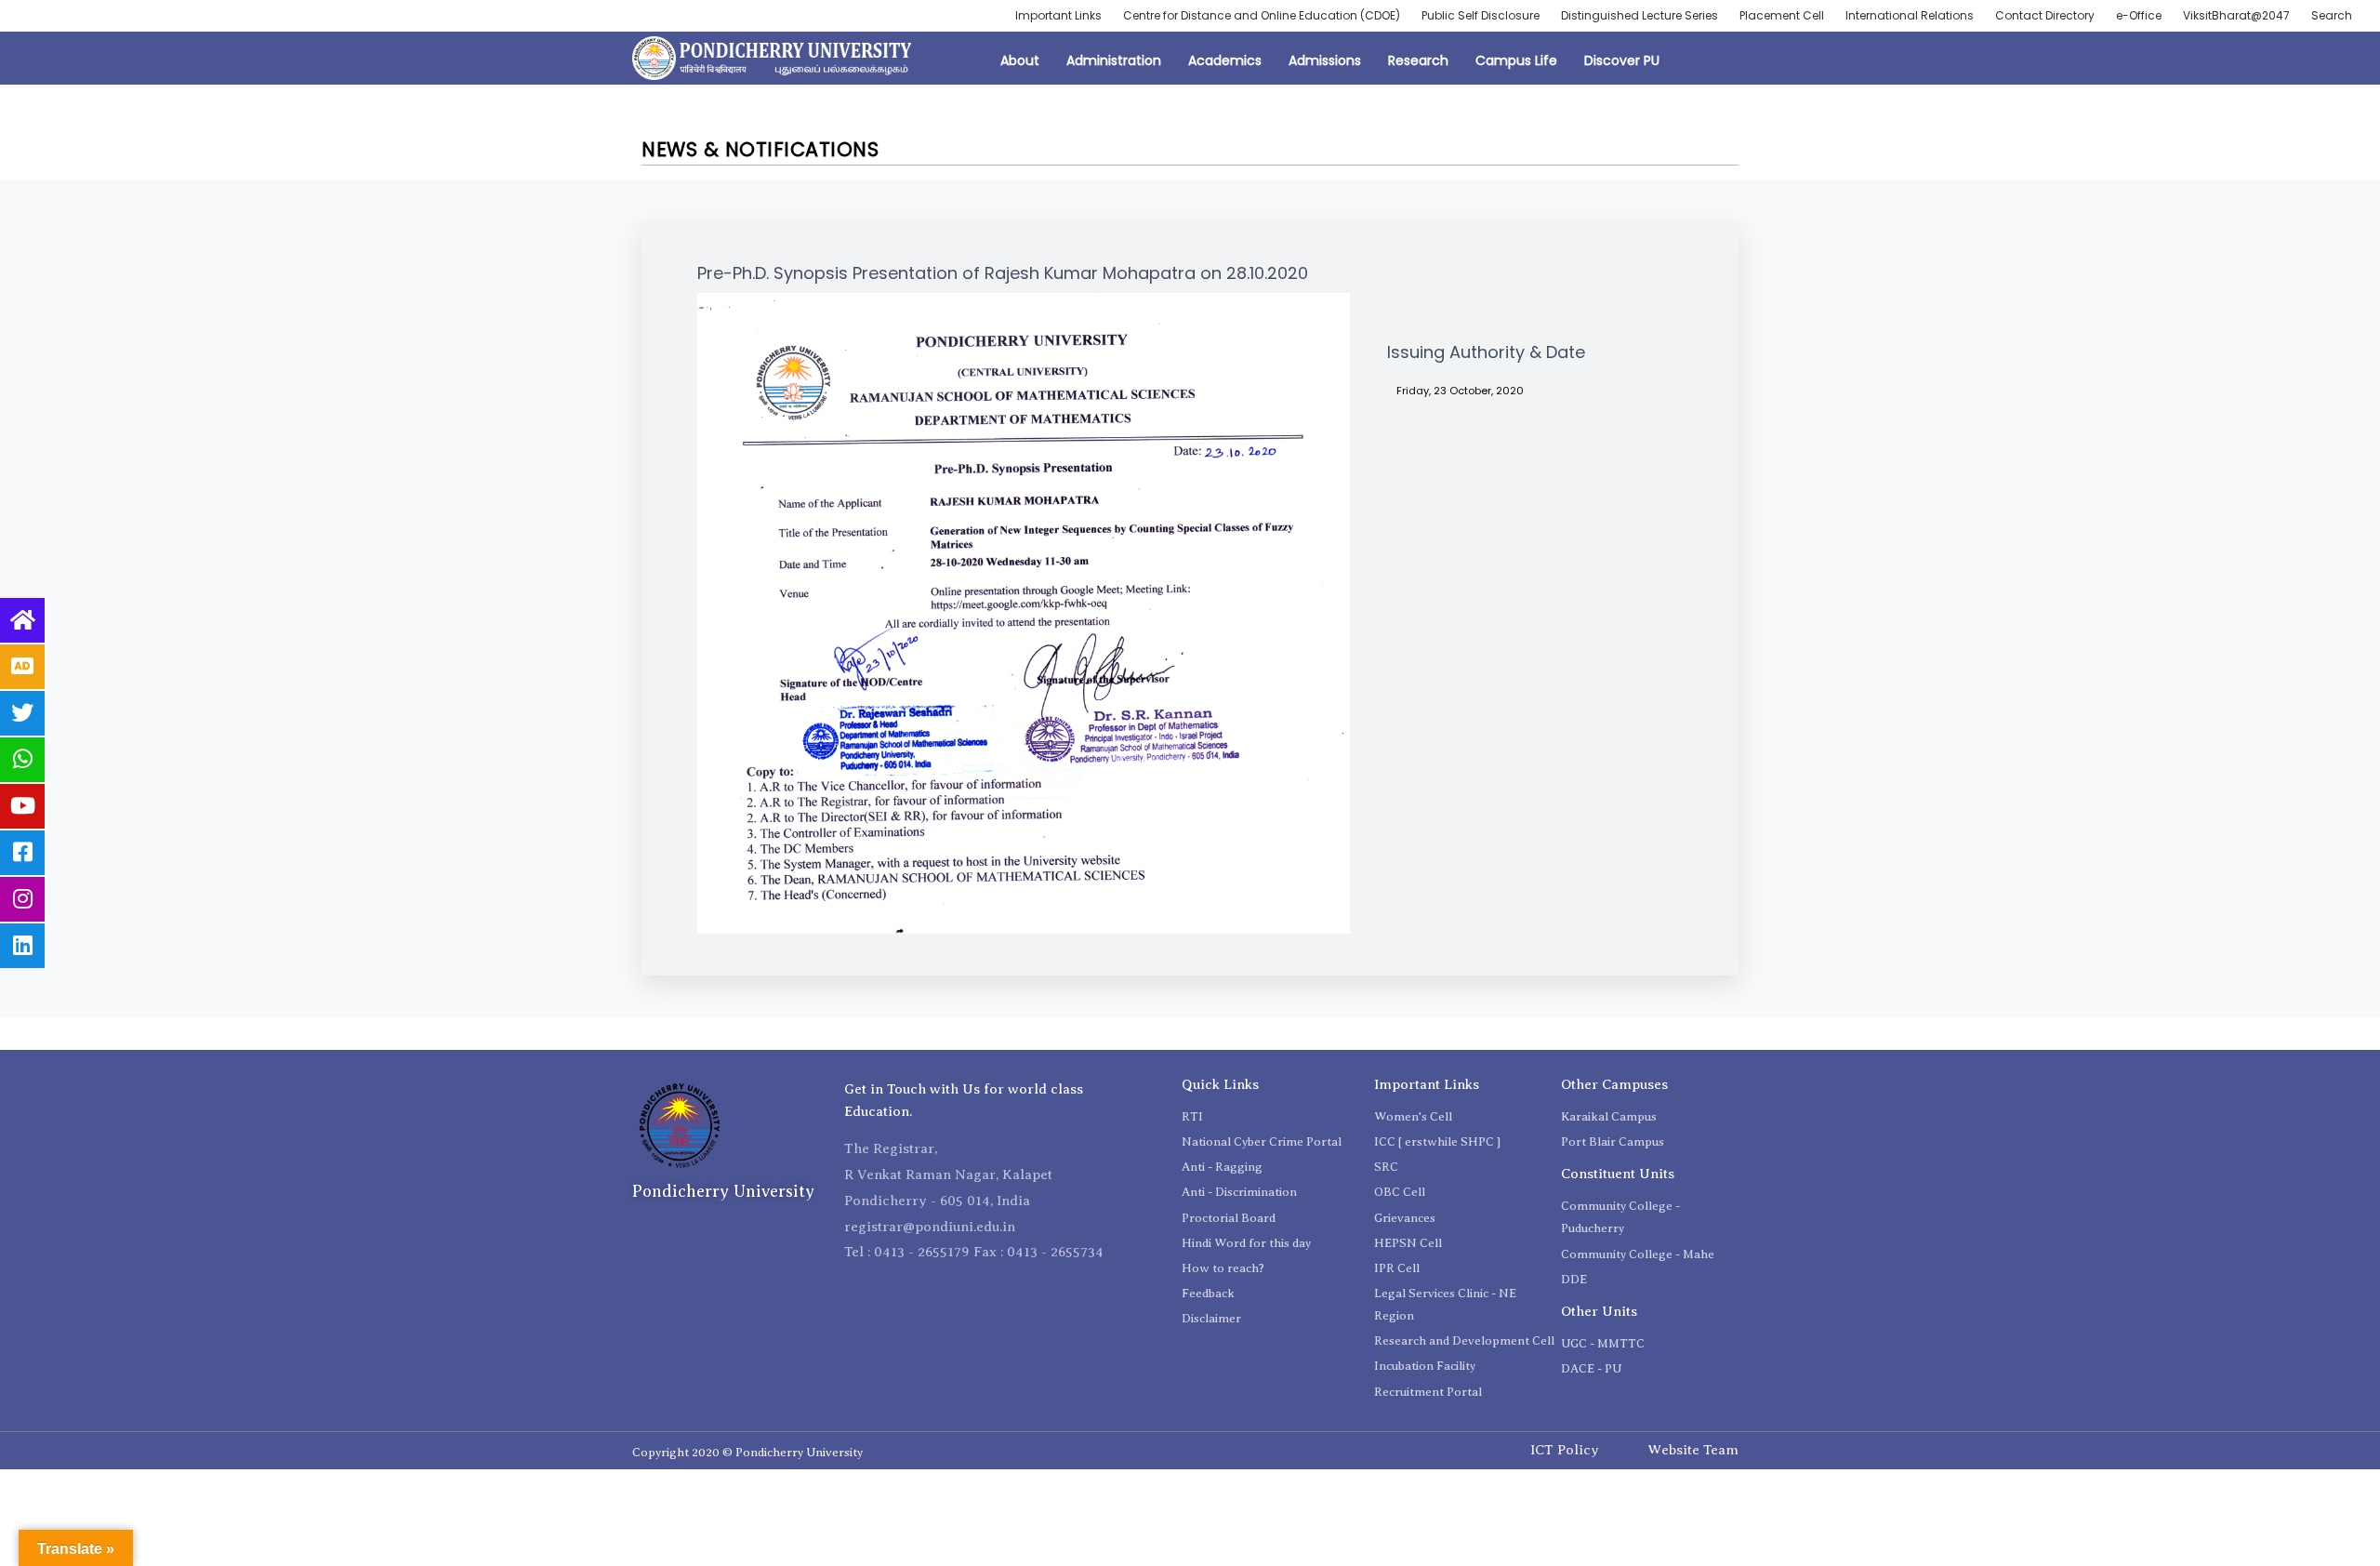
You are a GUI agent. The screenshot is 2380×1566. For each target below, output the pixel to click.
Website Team (1693, 1450)
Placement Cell (1782, 15)
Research (1418, 60)
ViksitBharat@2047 (2236, 15)
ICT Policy (1565, 1450)
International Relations (1910, 15)
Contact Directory (2045, 15)
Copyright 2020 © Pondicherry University (747, 1452)
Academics (1225, 60)
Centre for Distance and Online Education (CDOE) (1262, 15)
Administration (1114, 60)
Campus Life (1516, 60)
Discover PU (1622, 60)
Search (2332, 15)
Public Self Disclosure (1481, 15)
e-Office (2139, 15)
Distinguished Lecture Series (1640, 15)
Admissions (1325, 60)
